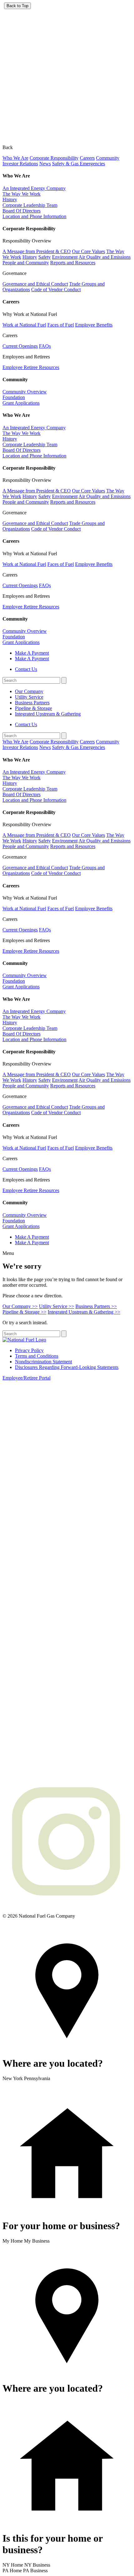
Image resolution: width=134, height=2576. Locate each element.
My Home (13, 2241)
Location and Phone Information (34, 216)
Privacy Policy (29, 1350)
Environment (65, 257)
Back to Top (17, 6)
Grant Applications (21, 403)
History (10, 200)
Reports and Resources (73, 263)
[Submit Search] (64, 680)
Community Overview (25, 392)
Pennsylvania (37, 2078)
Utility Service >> (57, 1306)
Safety (45, 257)
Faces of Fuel (61, 325)
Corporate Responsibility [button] (54, 158)
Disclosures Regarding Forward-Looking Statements (67, 1367)
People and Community (26, 263)
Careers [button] (87, 158)
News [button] (45, 164)
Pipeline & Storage (33, 708)
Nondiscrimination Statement (43, 1362)
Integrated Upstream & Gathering (48, 714)
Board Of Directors (22, 211)
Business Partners (32, 703)
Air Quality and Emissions (105, 257)
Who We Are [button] (15, 158)
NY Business (37, 2565)
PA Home (12, 2571)
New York (13, 2078)
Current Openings (20, 346)
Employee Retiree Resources (31, 367)
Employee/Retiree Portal (26, 1378)
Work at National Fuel (24, 325)
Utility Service (29, 697)
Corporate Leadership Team (30, 205)
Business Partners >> (96, 1306)
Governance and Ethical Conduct (35, 284)
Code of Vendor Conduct (56, 290)
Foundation (14, 397)
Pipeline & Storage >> (24, 1312)
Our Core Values (89, 251)
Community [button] (108, 158)
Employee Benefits (94, 325)
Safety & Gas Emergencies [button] (79, 164)
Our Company (29, 691)
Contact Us (26, 669)
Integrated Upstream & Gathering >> (84, 1312)
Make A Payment (32, 653)
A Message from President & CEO (37, 251)
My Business (37, 2241)
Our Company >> (20, 1306)
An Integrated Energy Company (34, 188)
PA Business (35, 2571)
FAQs (45, 346)
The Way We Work (22, 194)
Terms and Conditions (37, 1356)
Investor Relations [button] (20, 164)
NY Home (13, 2565)
